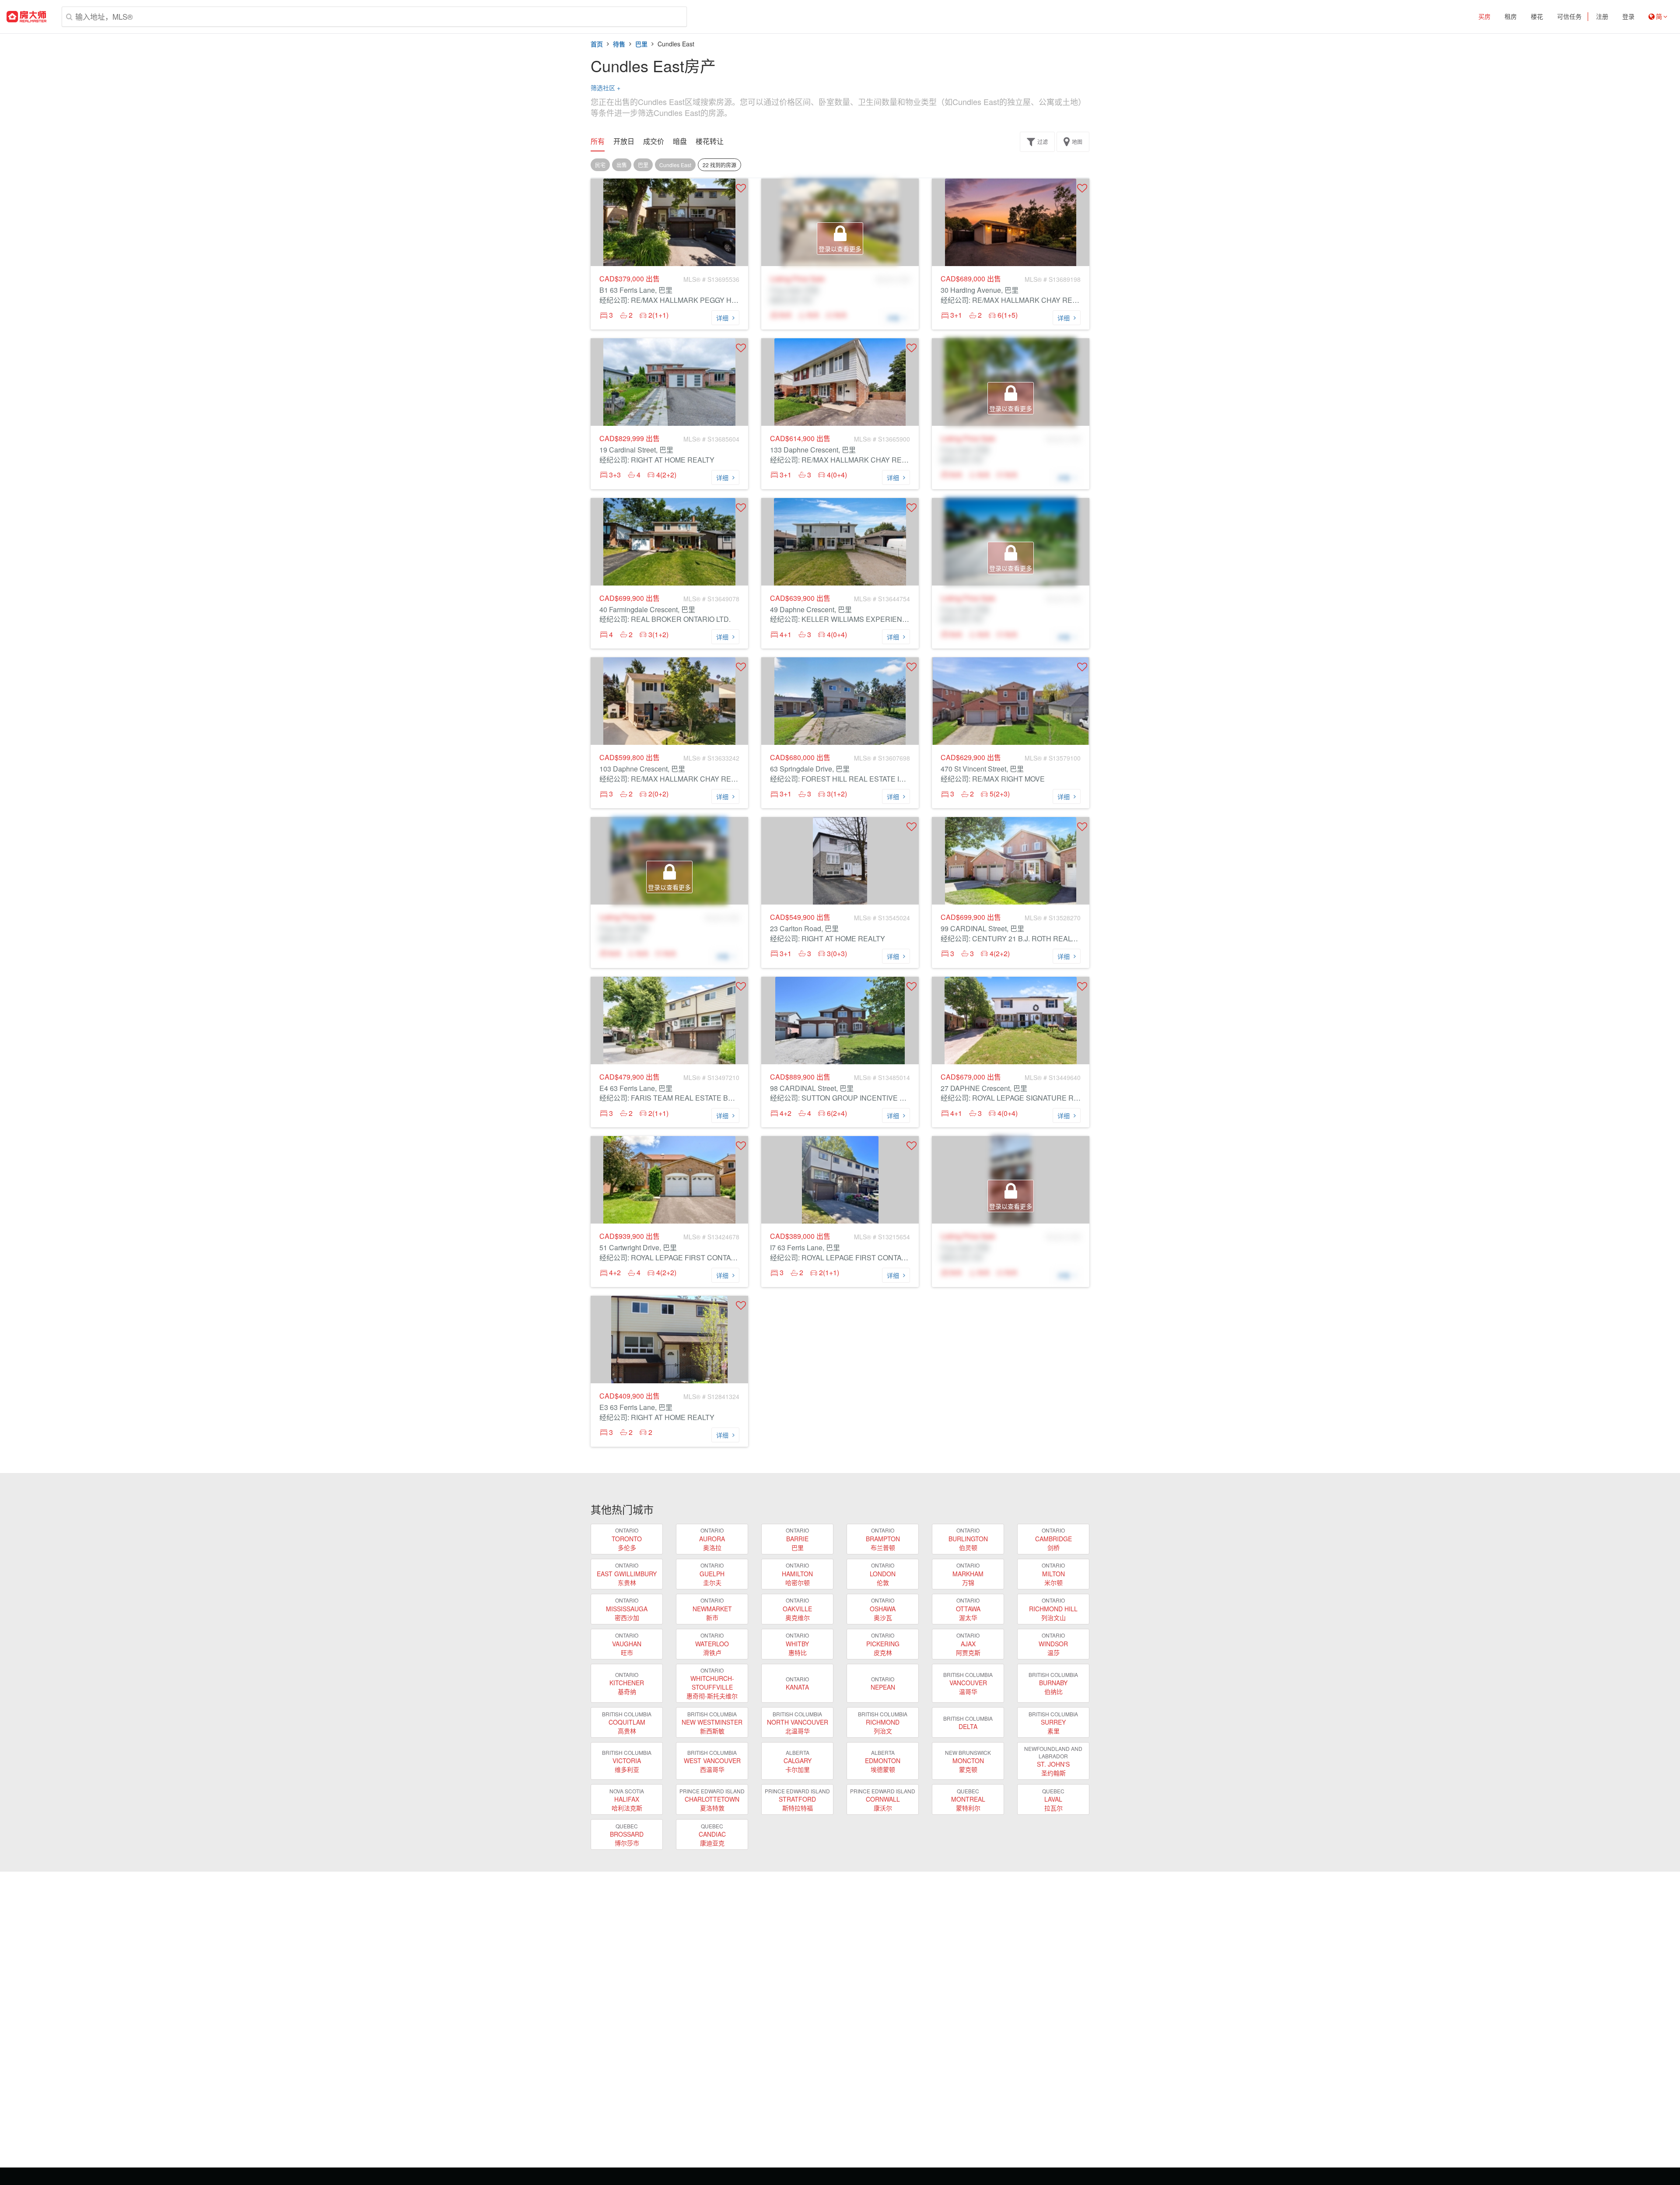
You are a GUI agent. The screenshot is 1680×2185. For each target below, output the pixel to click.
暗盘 (680, 141)
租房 (1511, 17)
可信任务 (1569, 17)
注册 (1602, 17)
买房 (1484, 17)
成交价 (654, 141)
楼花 (1537, 17)
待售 (619, 44)
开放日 (624, 141)
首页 (597, 44)
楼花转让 (710, 141)
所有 (598, 141)
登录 (1628, 17)
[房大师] (26, 17)
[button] (741, 188)
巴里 (641, 44)
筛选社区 (605, 88)
